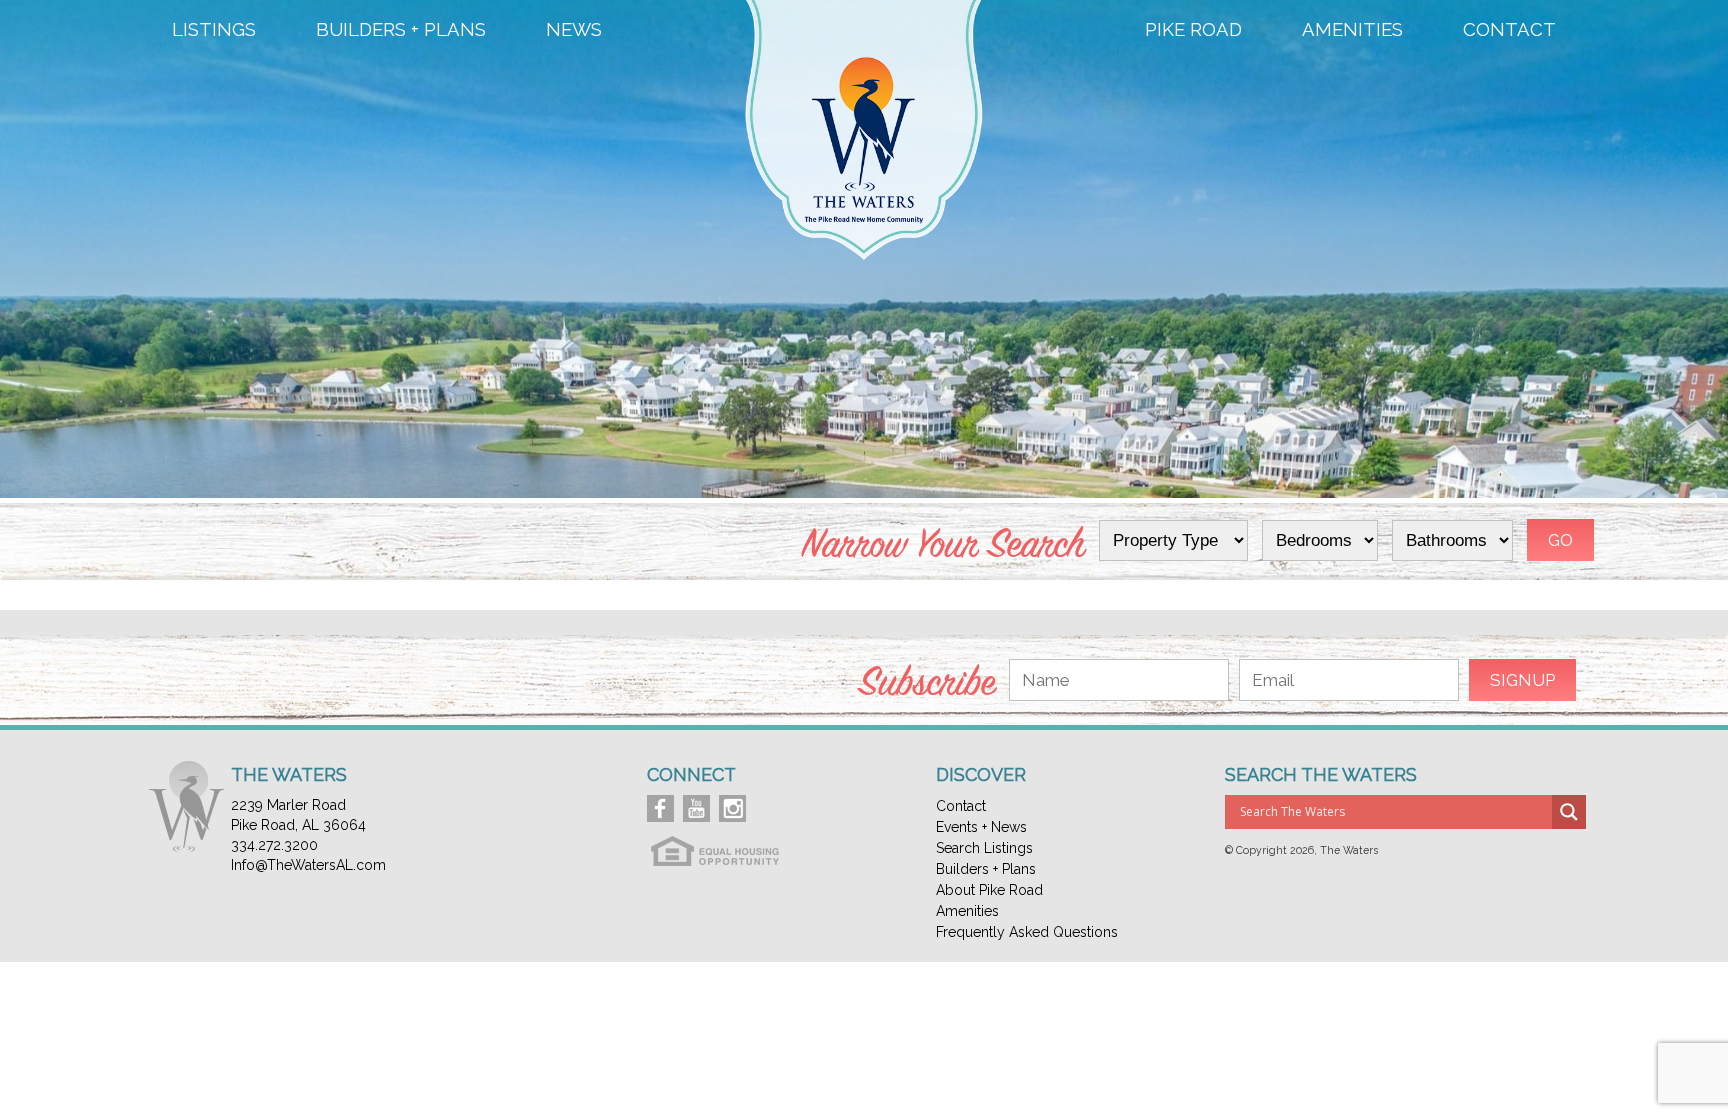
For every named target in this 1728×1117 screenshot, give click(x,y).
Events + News (981, 827)
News (574, 30)
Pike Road (1193, 30)
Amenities (1352, 30)
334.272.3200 (274, 845)
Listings (214, 30)
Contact (1509, 30)
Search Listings (984, 848)
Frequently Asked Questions (1027, 932)
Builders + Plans (401, 30)
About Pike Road (989, 890)
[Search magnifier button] (1569, 812)
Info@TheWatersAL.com (308, 865)
